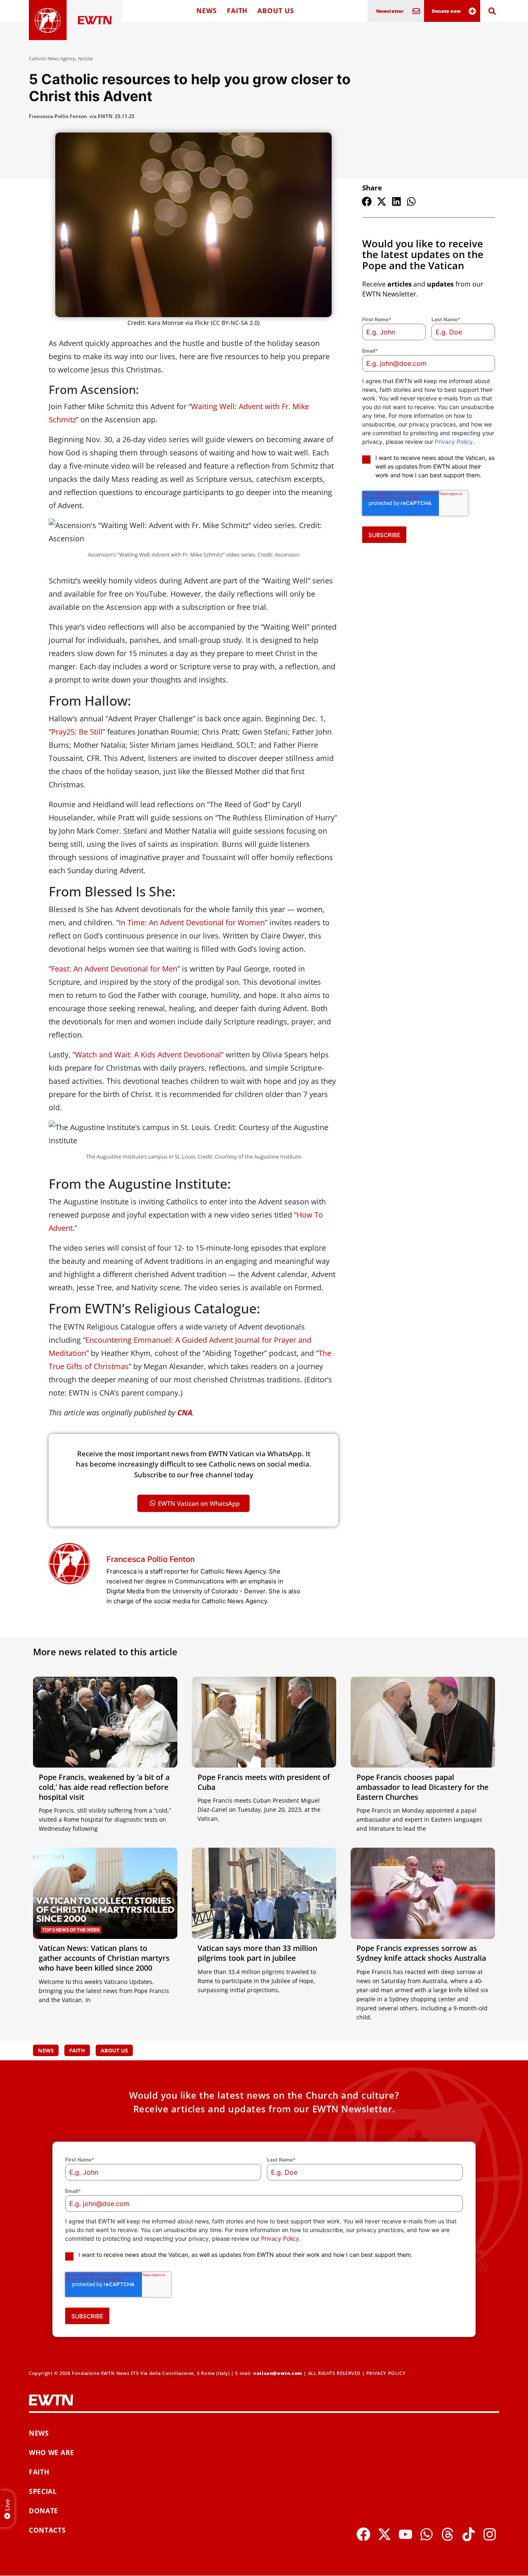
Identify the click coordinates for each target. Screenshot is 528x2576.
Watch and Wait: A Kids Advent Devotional (148, 1055)
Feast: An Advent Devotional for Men (114, 969)
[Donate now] (472, 11)
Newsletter (390, 11)
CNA (185, 1412)
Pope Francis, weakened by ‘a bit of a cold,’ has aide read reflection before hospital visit (104, 1787)
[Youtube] (405, 2534)
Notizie (85, 58)
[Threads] (448, 2534)
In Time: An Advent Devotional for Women (192, 922)
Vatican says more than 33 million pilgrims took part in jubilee (257, 1953)
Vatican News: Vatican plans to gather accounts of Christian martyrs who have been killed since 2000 (104, 1958)
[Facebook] (363, 2534)
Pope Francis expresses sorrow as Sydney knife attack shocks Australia (421, 1953)
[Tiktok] (469, 2534)
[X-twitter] (384, 2534)
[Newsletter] (416, 11)
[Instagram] (490, 2534)
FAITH (237, 11)
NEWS (207, 11)
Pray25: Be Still (77, 732)
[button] (367, 201)
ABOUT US (276, 11)
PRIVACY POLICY (386, 2373)
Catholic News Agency (52, 58)
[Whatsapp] (427, 2534)
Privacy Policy (454, 442)
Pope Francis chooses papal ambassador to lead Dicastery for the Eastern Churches (422, 1787)
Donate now (446, 11)
